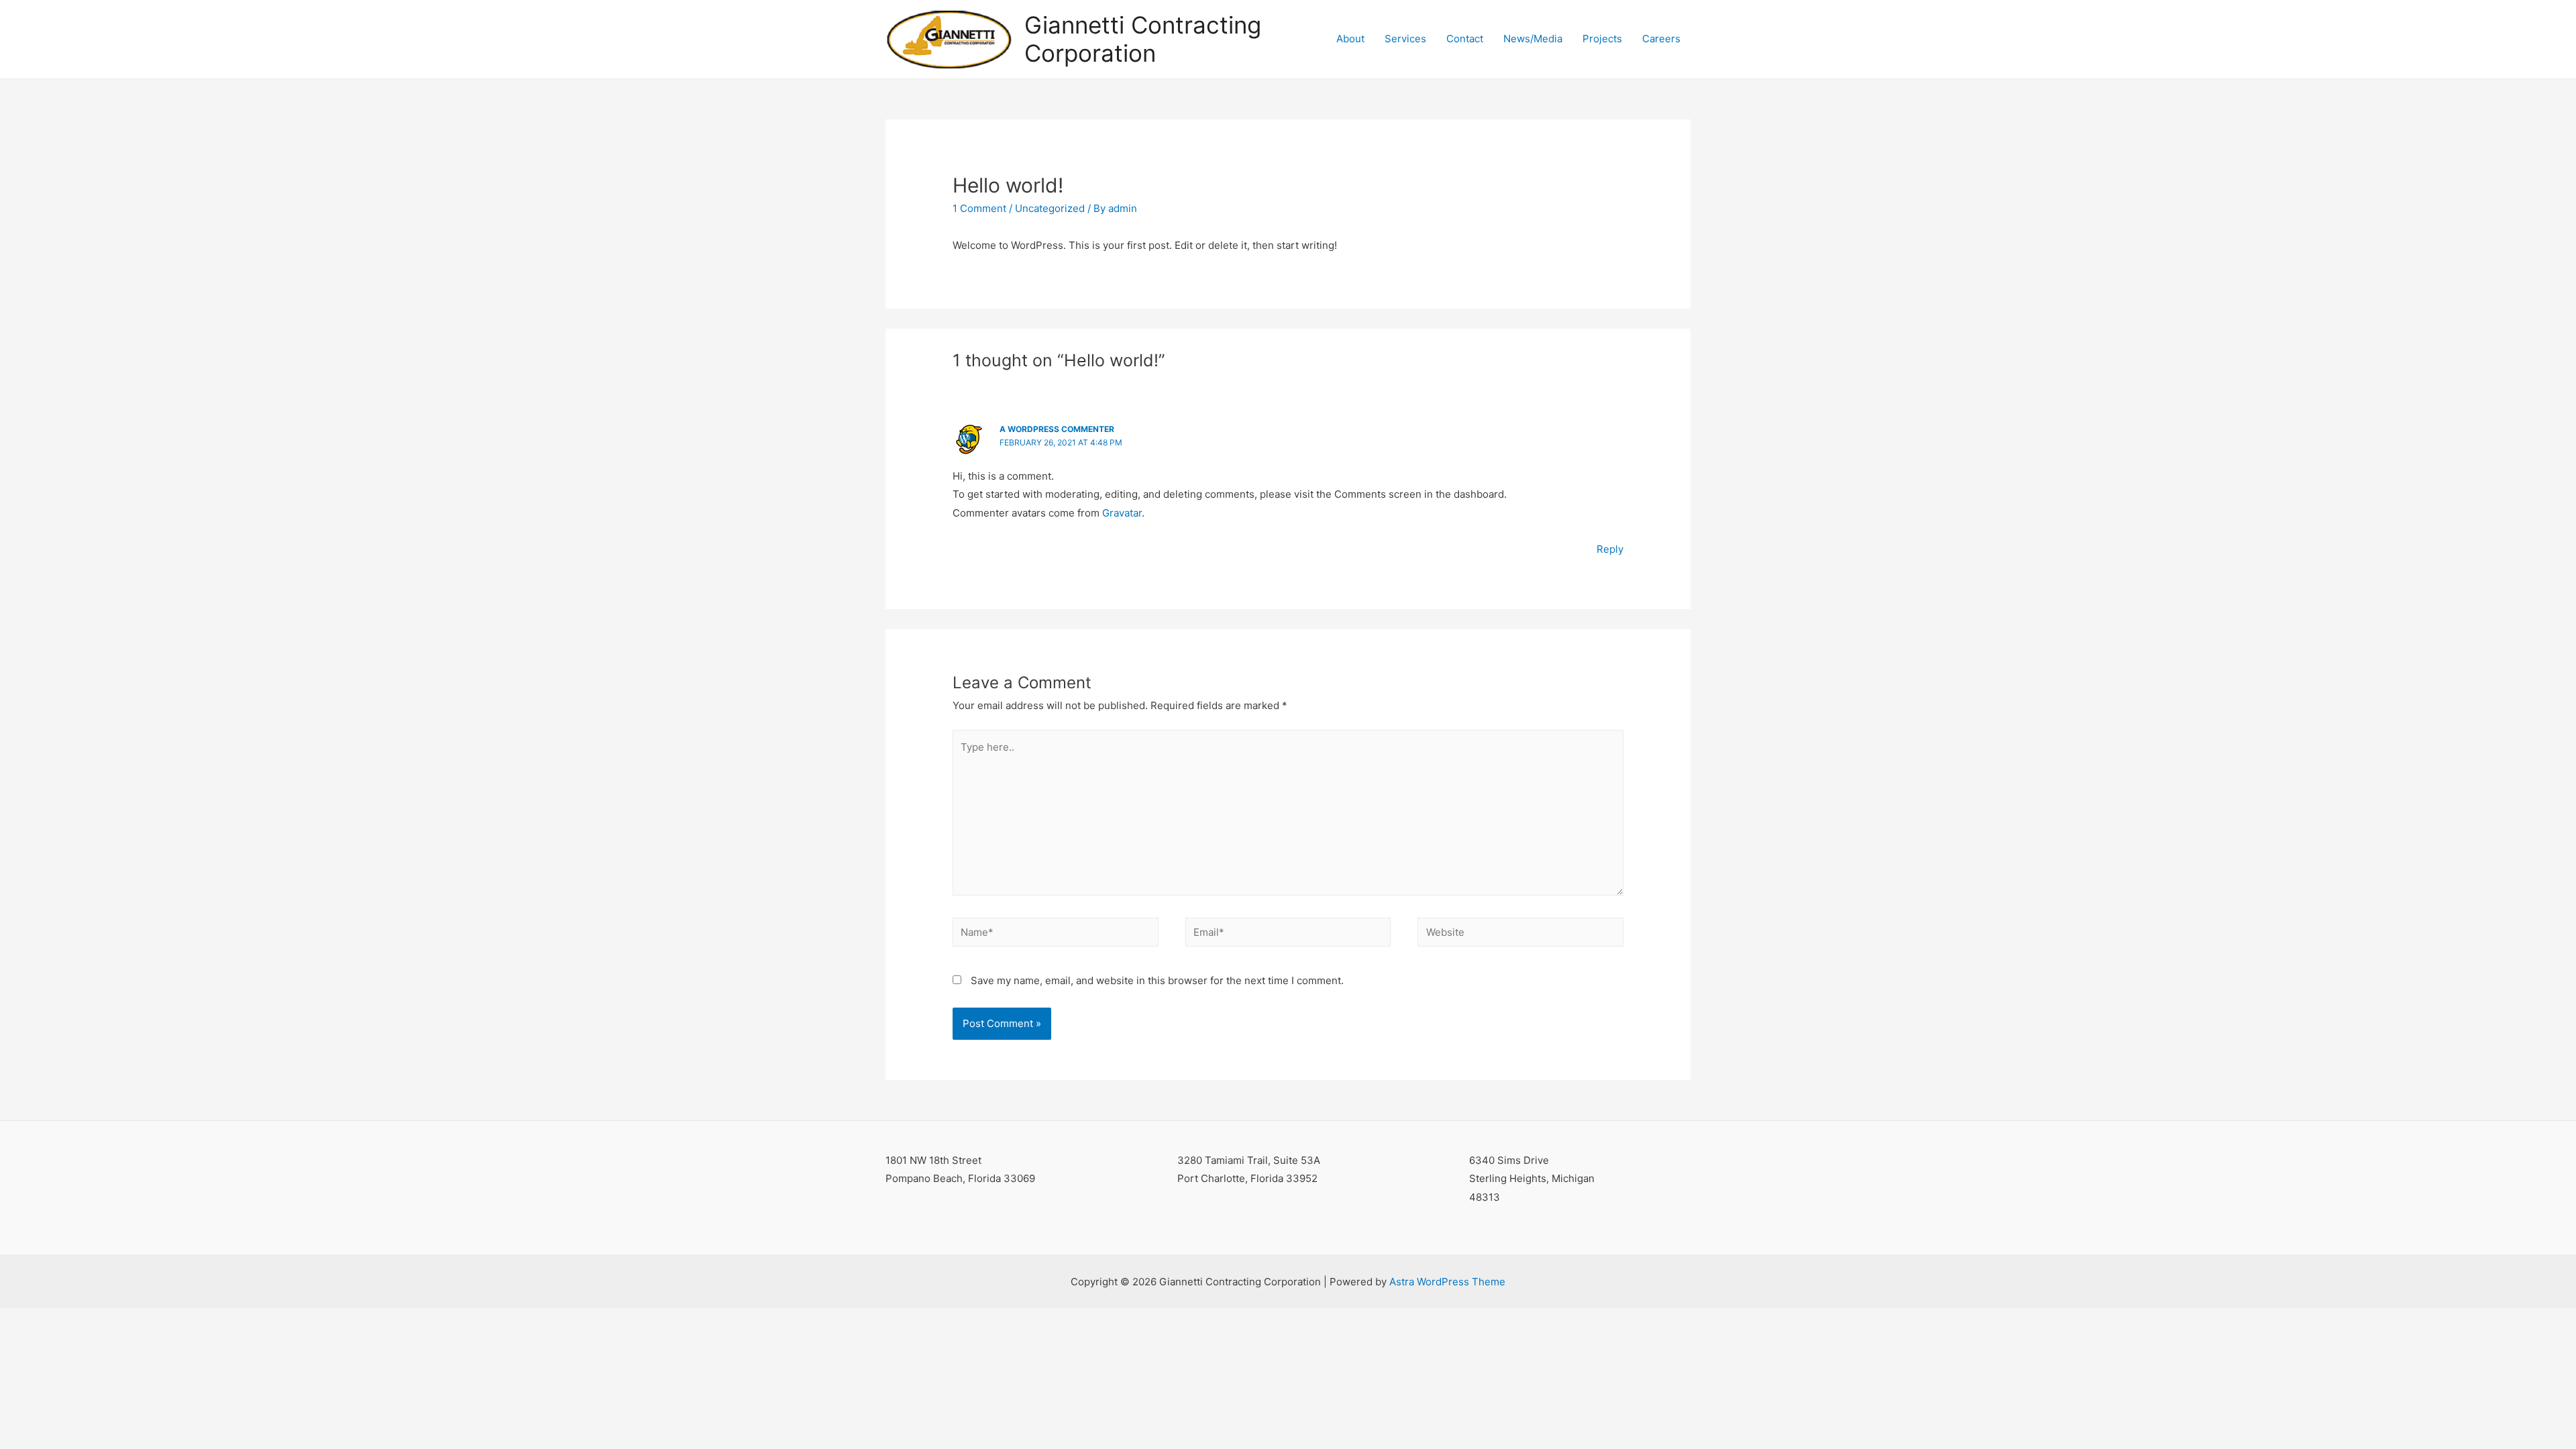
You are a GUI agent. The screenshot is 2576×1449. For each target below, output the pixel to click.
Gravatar (1122, 513)
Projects (1602, 39)
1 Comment (979, 208)
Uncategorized (1050, 208)
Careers (1661, 39)
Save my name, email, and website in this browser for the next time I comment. (1157, 980)
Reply (1610, 549)
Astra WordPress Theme (1447, 1282)
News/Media (1533, 39)
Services (1405, 39)
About (1350, 39)
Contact (1465, 39)
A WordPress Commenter (1057, 429)
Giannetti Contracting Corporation (1143, 39)
